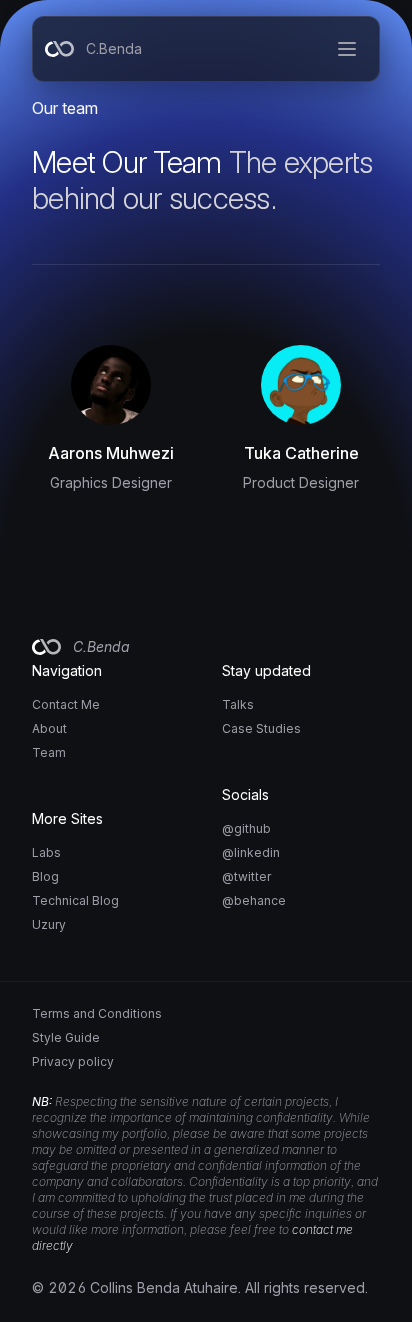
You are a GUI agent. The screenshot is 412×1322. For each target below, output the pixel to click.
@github (246, 828)
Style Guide (66, 1037)
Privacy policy (73, 1061)
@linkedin (251, 852)
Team (49, 752)
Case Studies (261, 728)
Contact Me (66, 704)
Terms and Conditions (97, 1013)
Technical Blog (75, 900)
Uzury (49, 924)
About (49, 728)
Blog (45, 876)
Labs (46, 852)
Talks (238, 704)
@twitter (246, 876)
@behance (254, 900)
